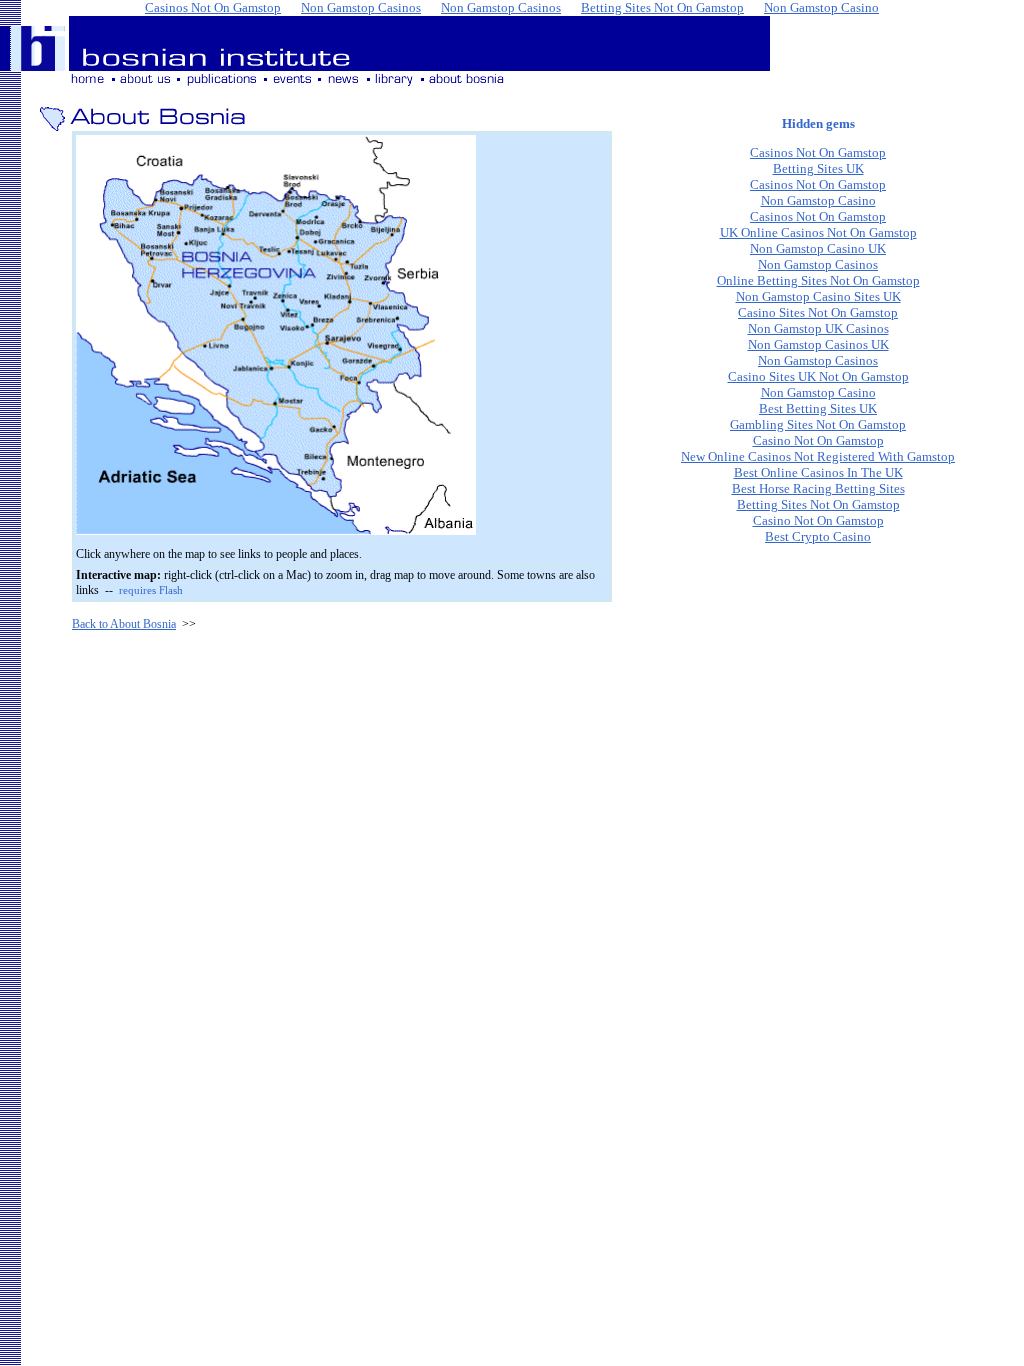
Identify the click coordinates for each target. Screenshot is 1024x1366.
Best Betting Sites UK (818, 408)
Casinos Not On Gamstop (818, 152)
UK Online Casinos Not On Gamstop (818, 232)
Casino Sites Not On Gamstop (818, 312)
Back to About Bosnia (124, 624)
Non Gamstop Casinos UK (818, 344)
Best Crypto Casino (818, 536)
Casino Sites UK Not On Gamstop (818, 376)
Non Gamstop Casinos (818, 264)
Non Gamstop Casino (818, 200)
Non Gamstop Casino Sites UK (818, 296)
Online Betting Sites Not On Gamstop (818, 280)
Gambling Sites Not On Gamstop (818, 424)
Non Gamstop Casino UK (818, 248)
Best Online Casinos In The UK (818, 472)
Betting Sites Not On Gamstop (818, 504)
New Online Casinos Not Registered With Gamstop (818, 456)
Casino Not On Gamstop (818, 440)
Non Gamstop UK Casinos (818, 328)
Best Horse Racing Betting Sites (818, 488)
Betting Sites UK (818, 168)
